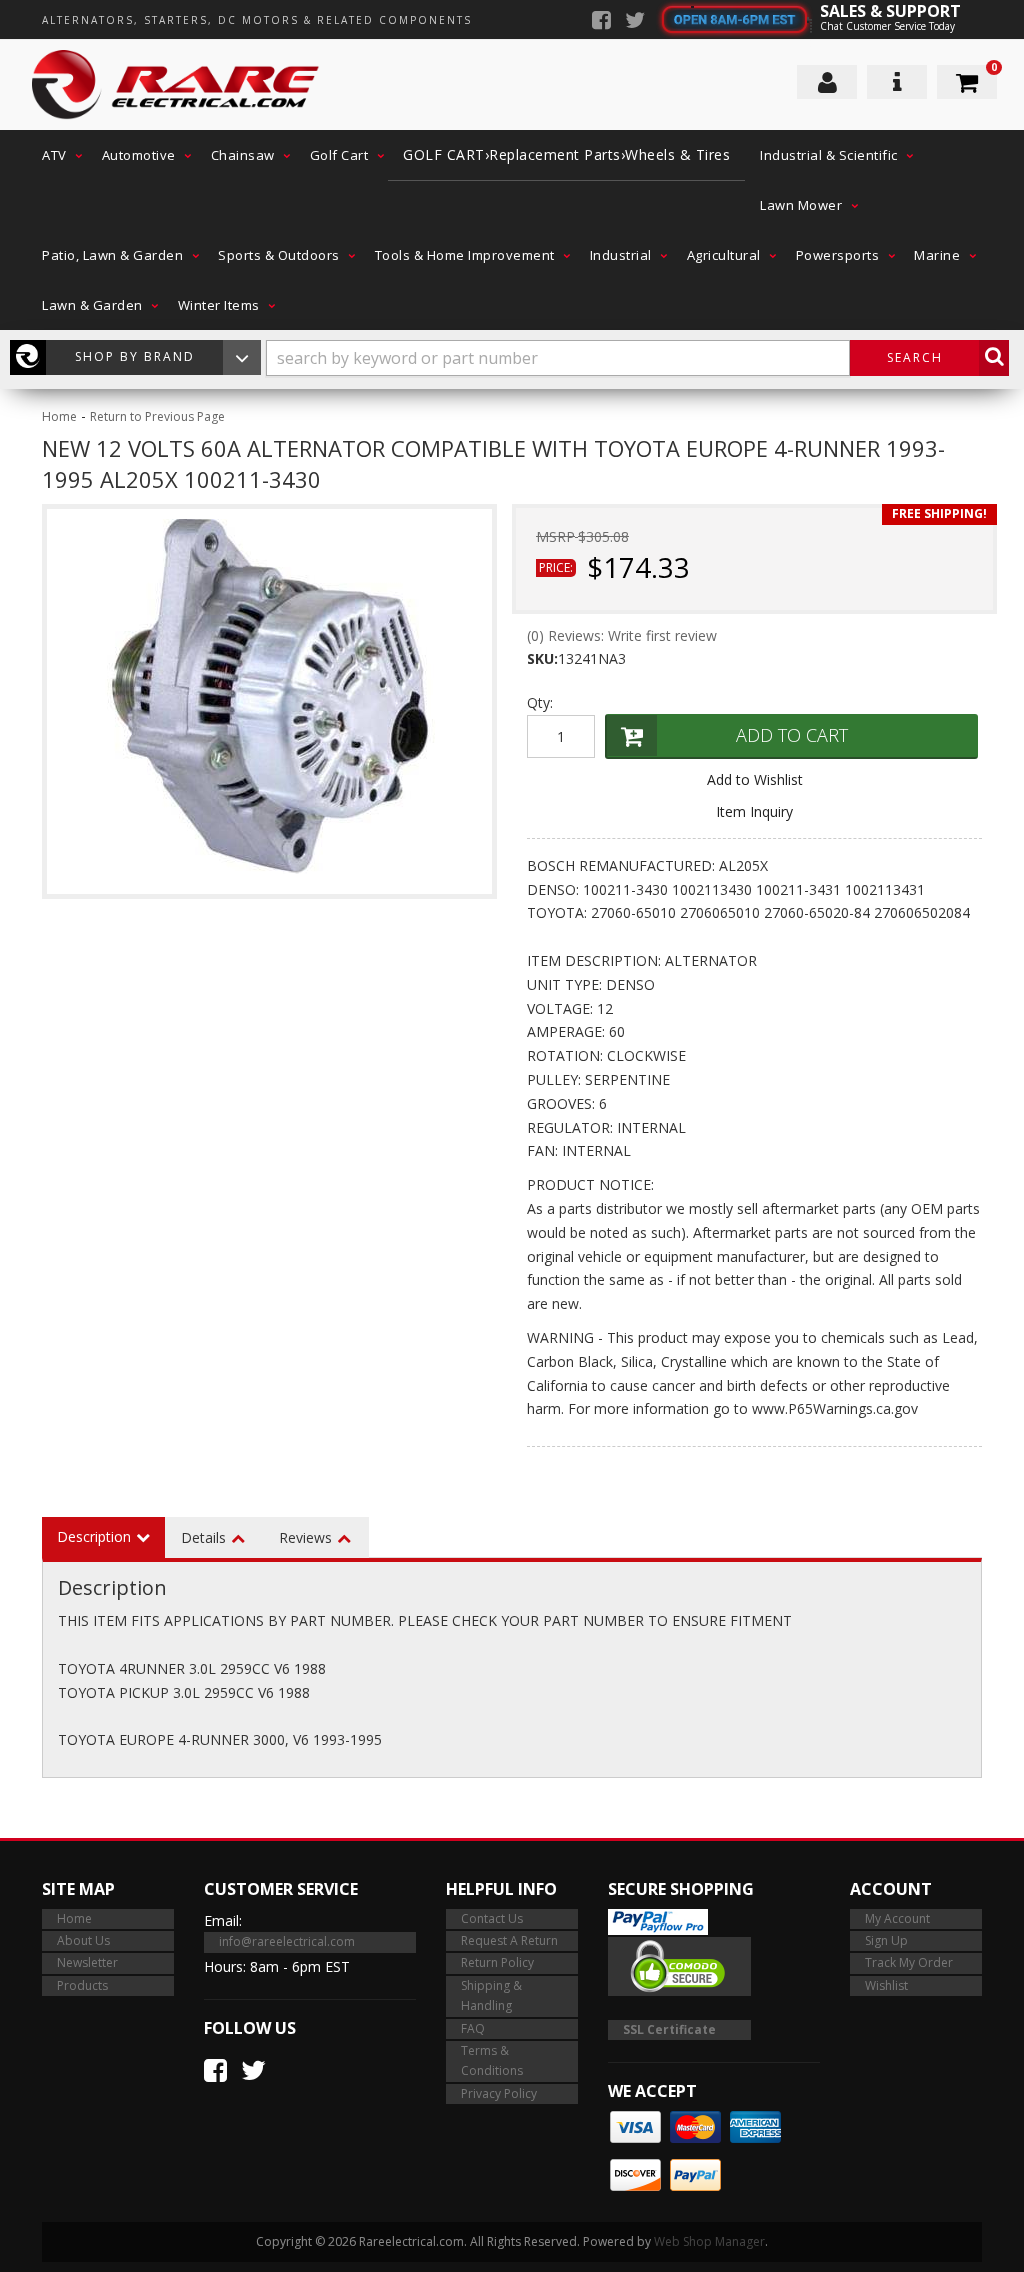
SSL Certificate (669, 2029)
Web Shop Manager (709, 2241)
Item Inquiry (754, 811)
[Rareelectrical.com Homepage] (197, 85)
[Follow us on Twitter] (635, 22)
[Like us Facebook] (601, 22)
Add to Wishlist (755, 779)
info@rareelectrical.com (287, 1941)
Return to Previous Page (157, 416)
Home (59, 416)
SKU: (542, 658)
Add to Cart (792, 735)
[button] (57, 155)
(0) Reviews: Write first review (622, 635)
